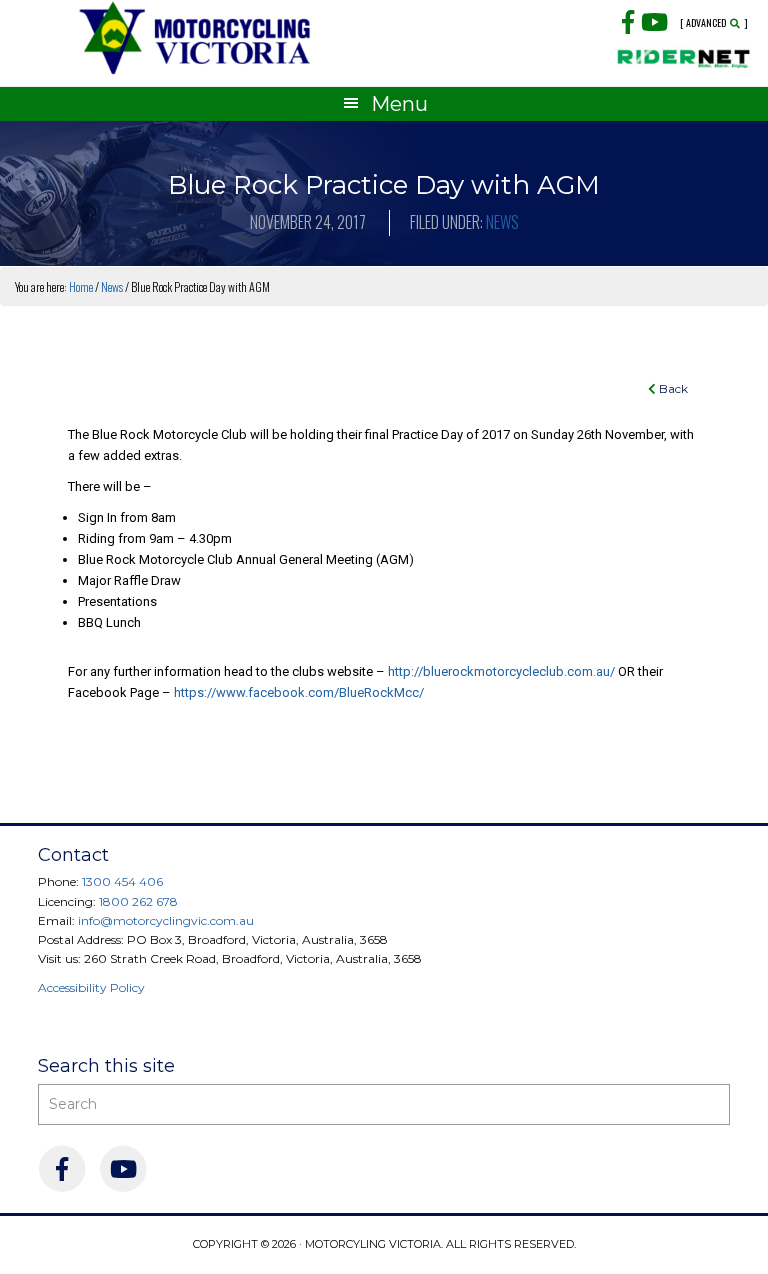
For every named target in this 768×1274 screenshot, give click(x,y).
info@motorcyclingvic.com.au (166, 920)
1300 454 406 (122, 881)
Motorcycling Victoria (195, 37)
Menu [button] (399, 104)
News (502, 222)
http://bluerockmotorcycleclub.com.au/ (501, 671)
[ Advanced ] (714, 23)
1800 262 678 (138, 901)
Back (672, 388)
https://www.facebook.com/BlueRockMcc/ (299, 692)
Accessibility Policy (91, 987)
